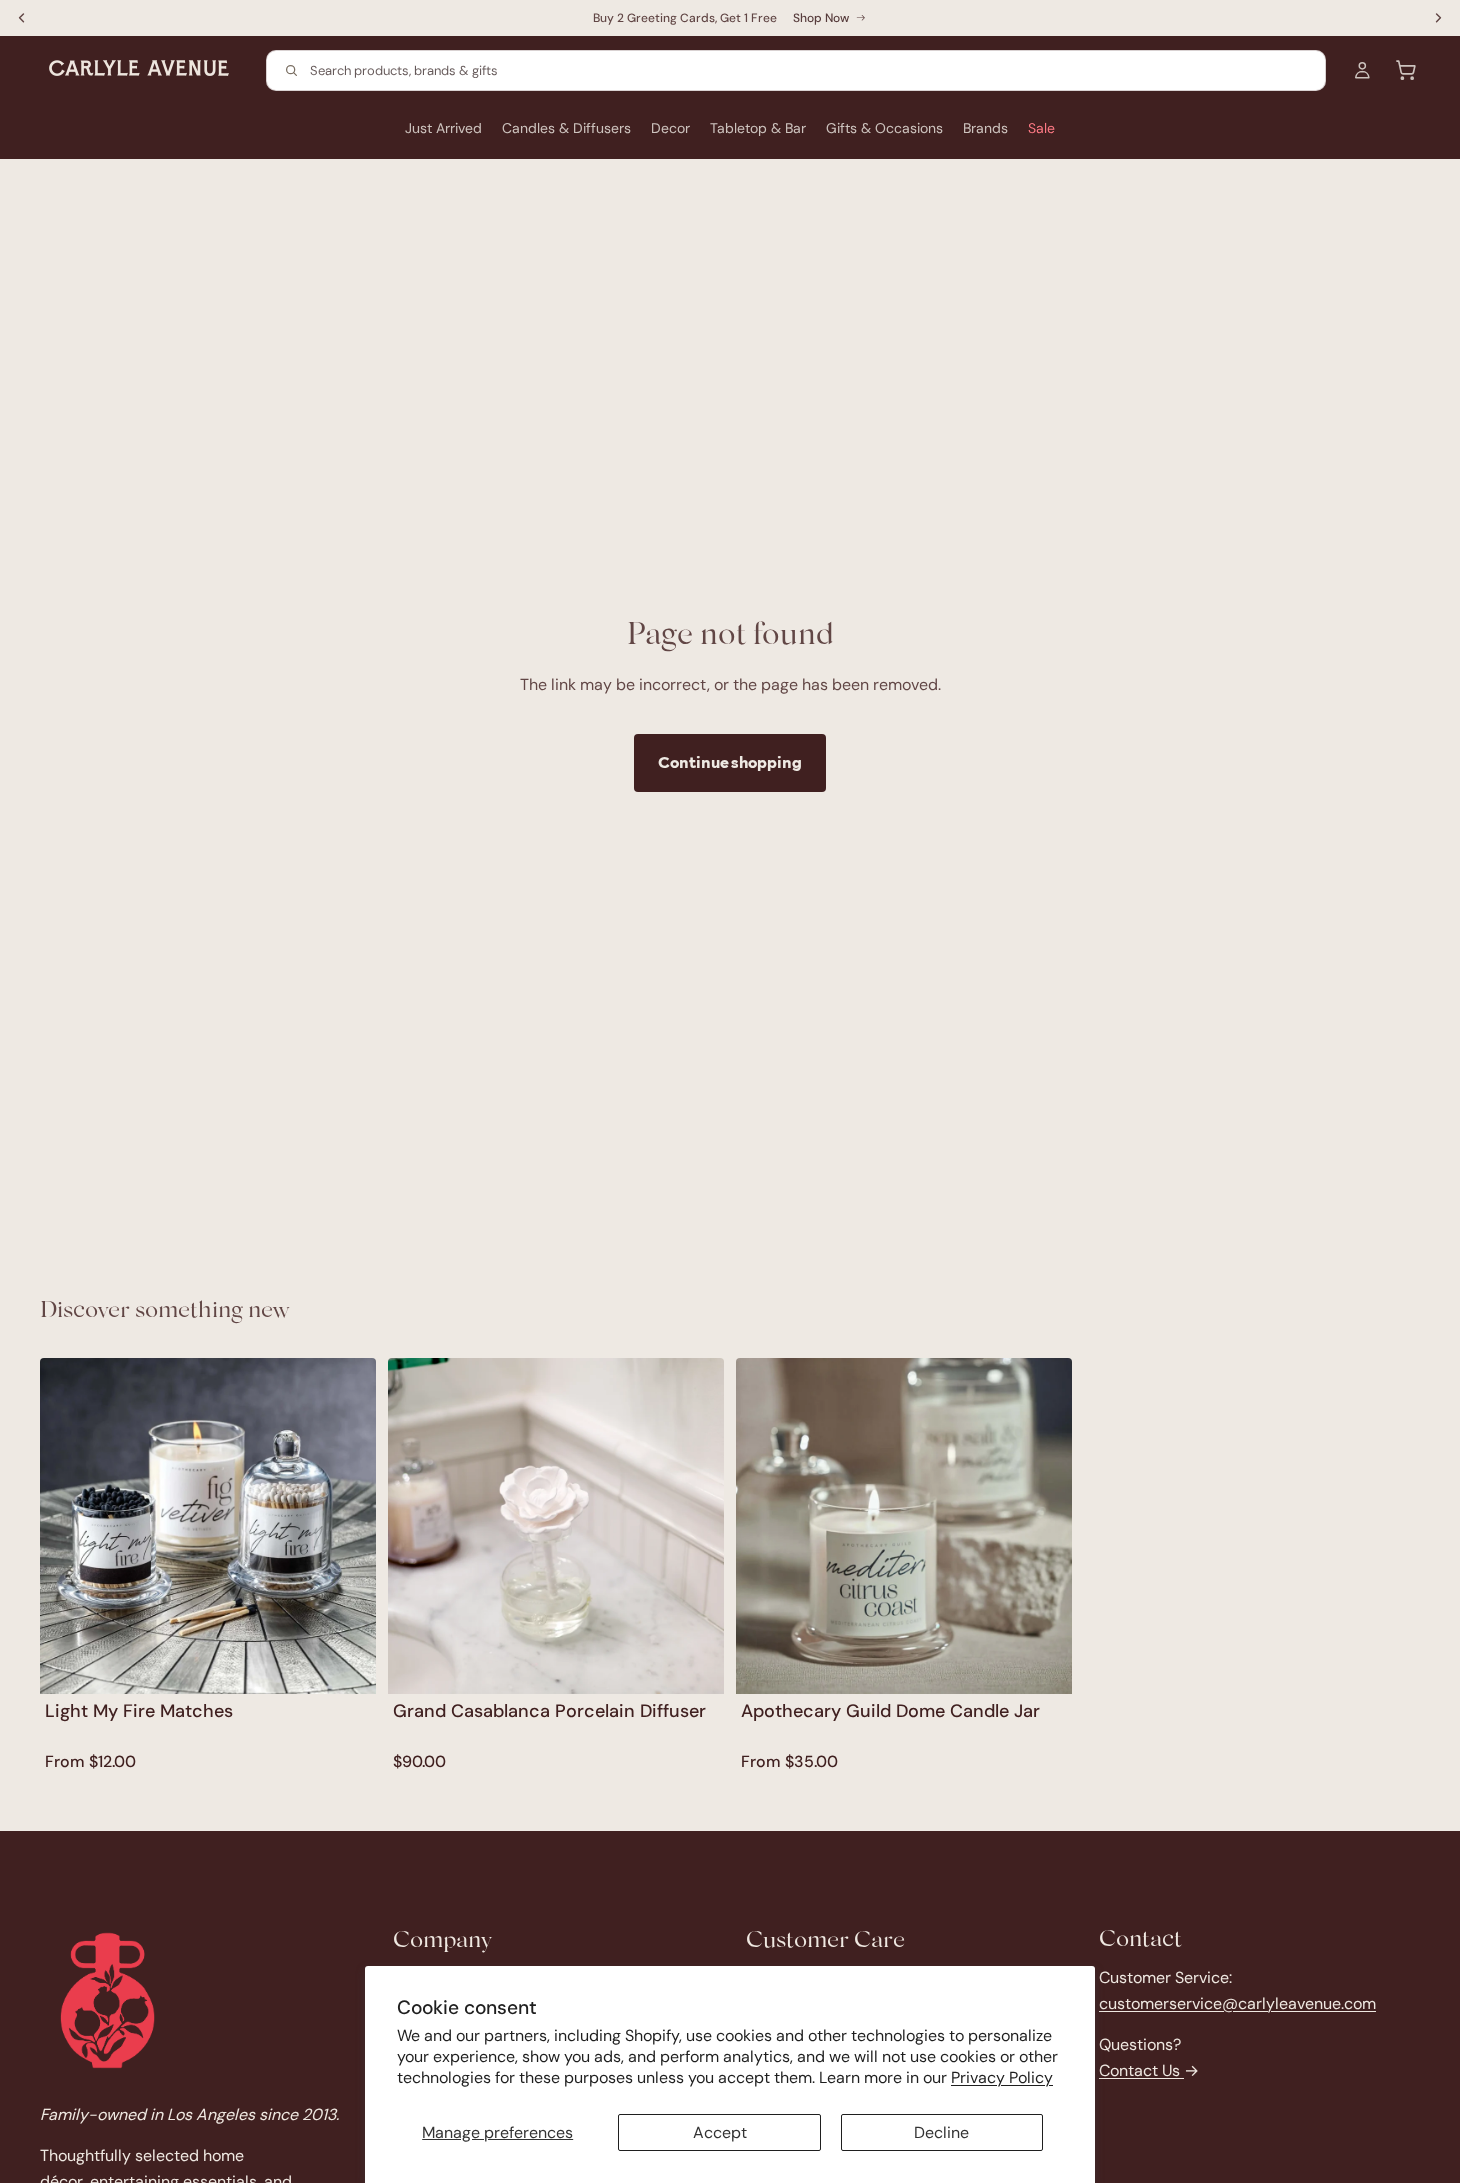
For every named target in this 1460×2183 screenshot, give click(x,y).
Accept (720, 2132)
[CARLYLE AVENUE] (107, 2000)
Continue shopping (730, 762)
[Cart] (1406, 70)
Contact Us (1141, 2070)
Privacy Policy (1002, 2077)
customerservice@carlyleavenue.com (1237, 2003)
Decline (941, 2132)
